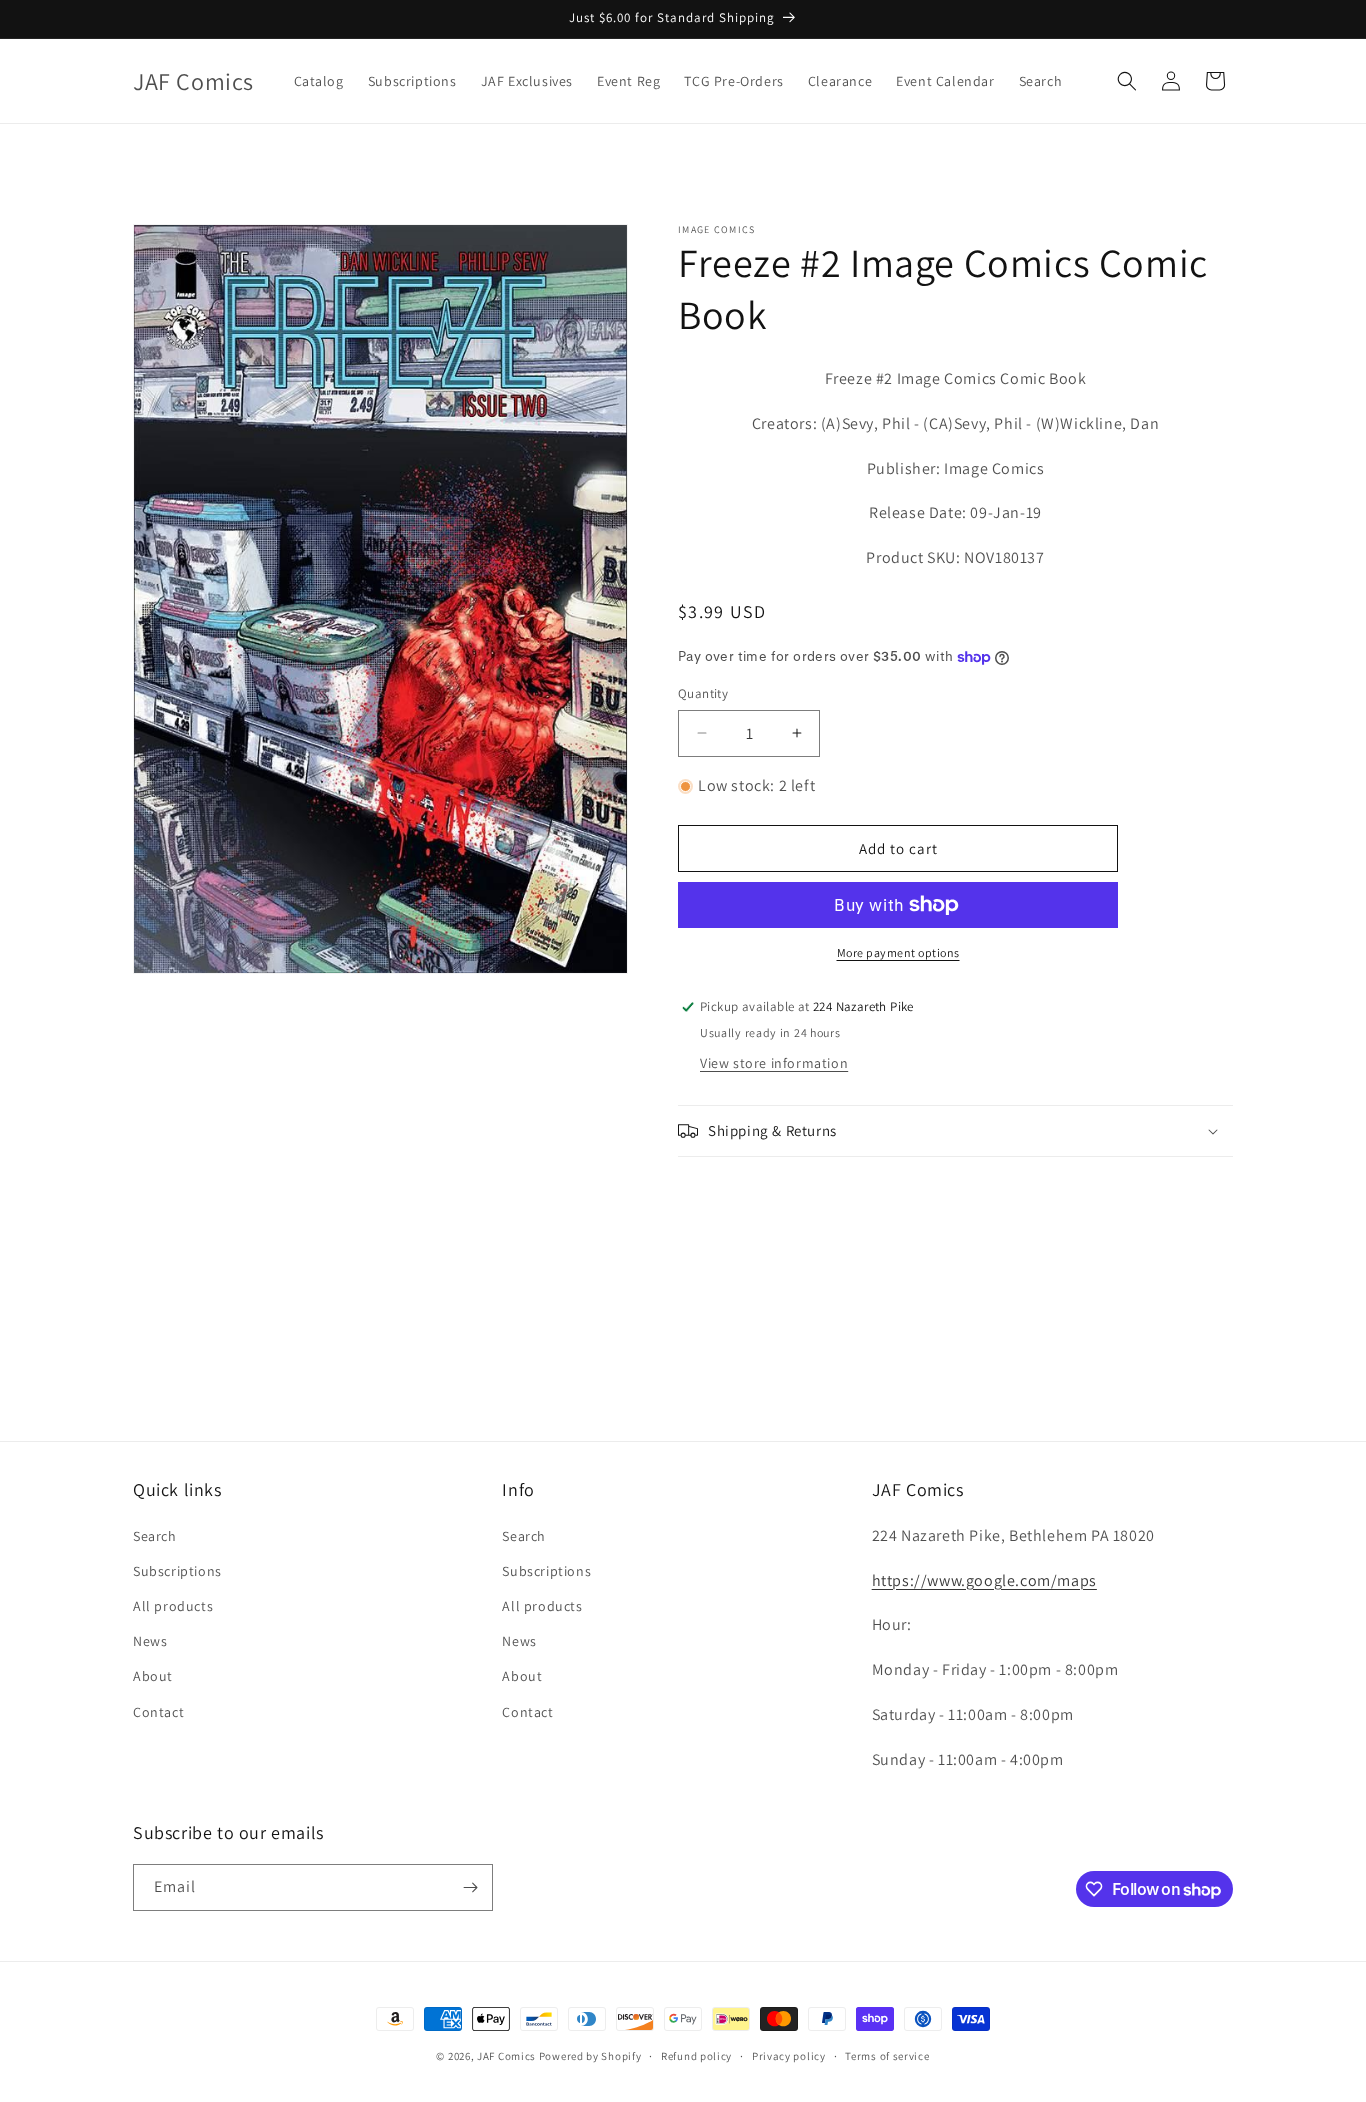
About (153, 1676)
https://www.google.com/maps (984, 1580)
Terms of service (887, 2056)
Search (155, 1536)
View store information (774, 1063)
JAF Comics (506, 2056)
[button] (1127, 81)
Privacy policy (789, 2056)
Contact (158, 1712)
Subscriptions (177, 1571)
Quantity (703, 693)
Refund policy (696, 2056)
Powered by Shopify (590, 2056)
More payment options (898, 952)
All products (173, 1606)
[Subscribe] (470, 1887)
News (150, 1641)
